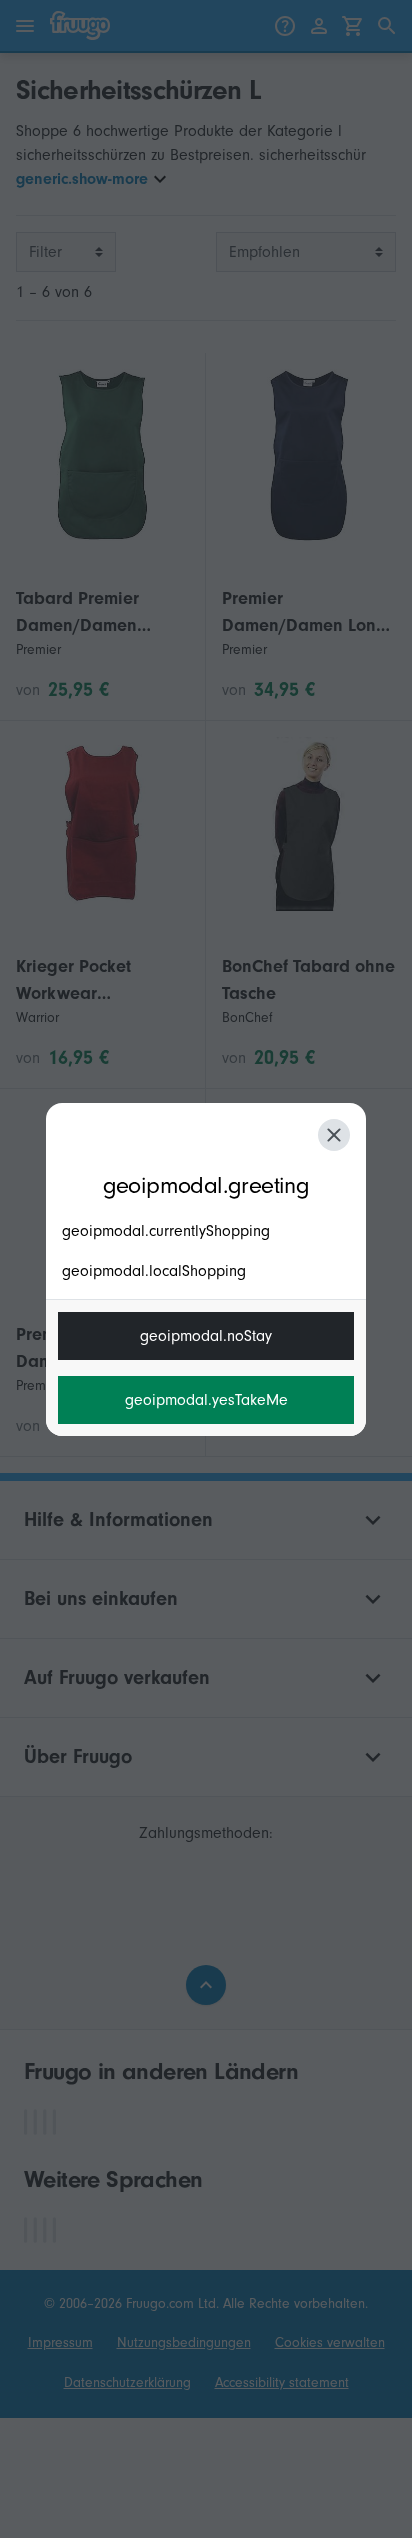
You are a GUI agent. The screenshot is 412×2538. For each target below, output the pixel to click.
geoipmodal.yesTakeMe (206, 1400)
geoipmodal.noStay (206, 1336)
